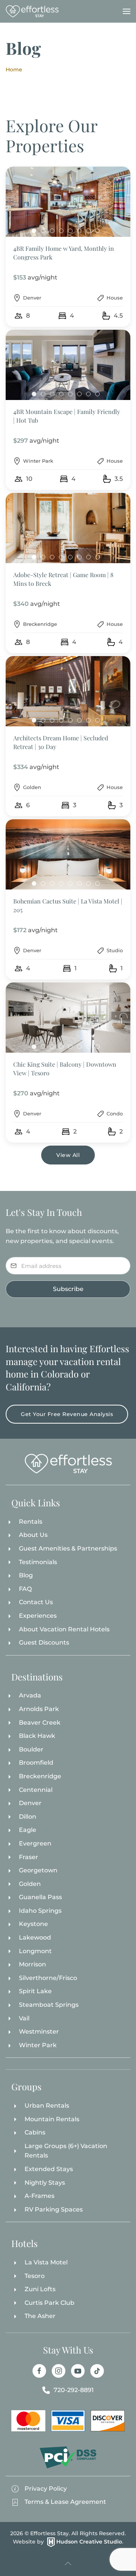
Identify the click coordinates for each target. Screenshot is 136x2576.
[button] (127, 11)
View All (68, 1155)
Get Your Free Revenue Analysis (67, 1414)
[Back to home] (32, 11)
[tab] (34, 231)
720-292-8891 (74, 2390)
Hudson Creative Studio (89, 2542)
